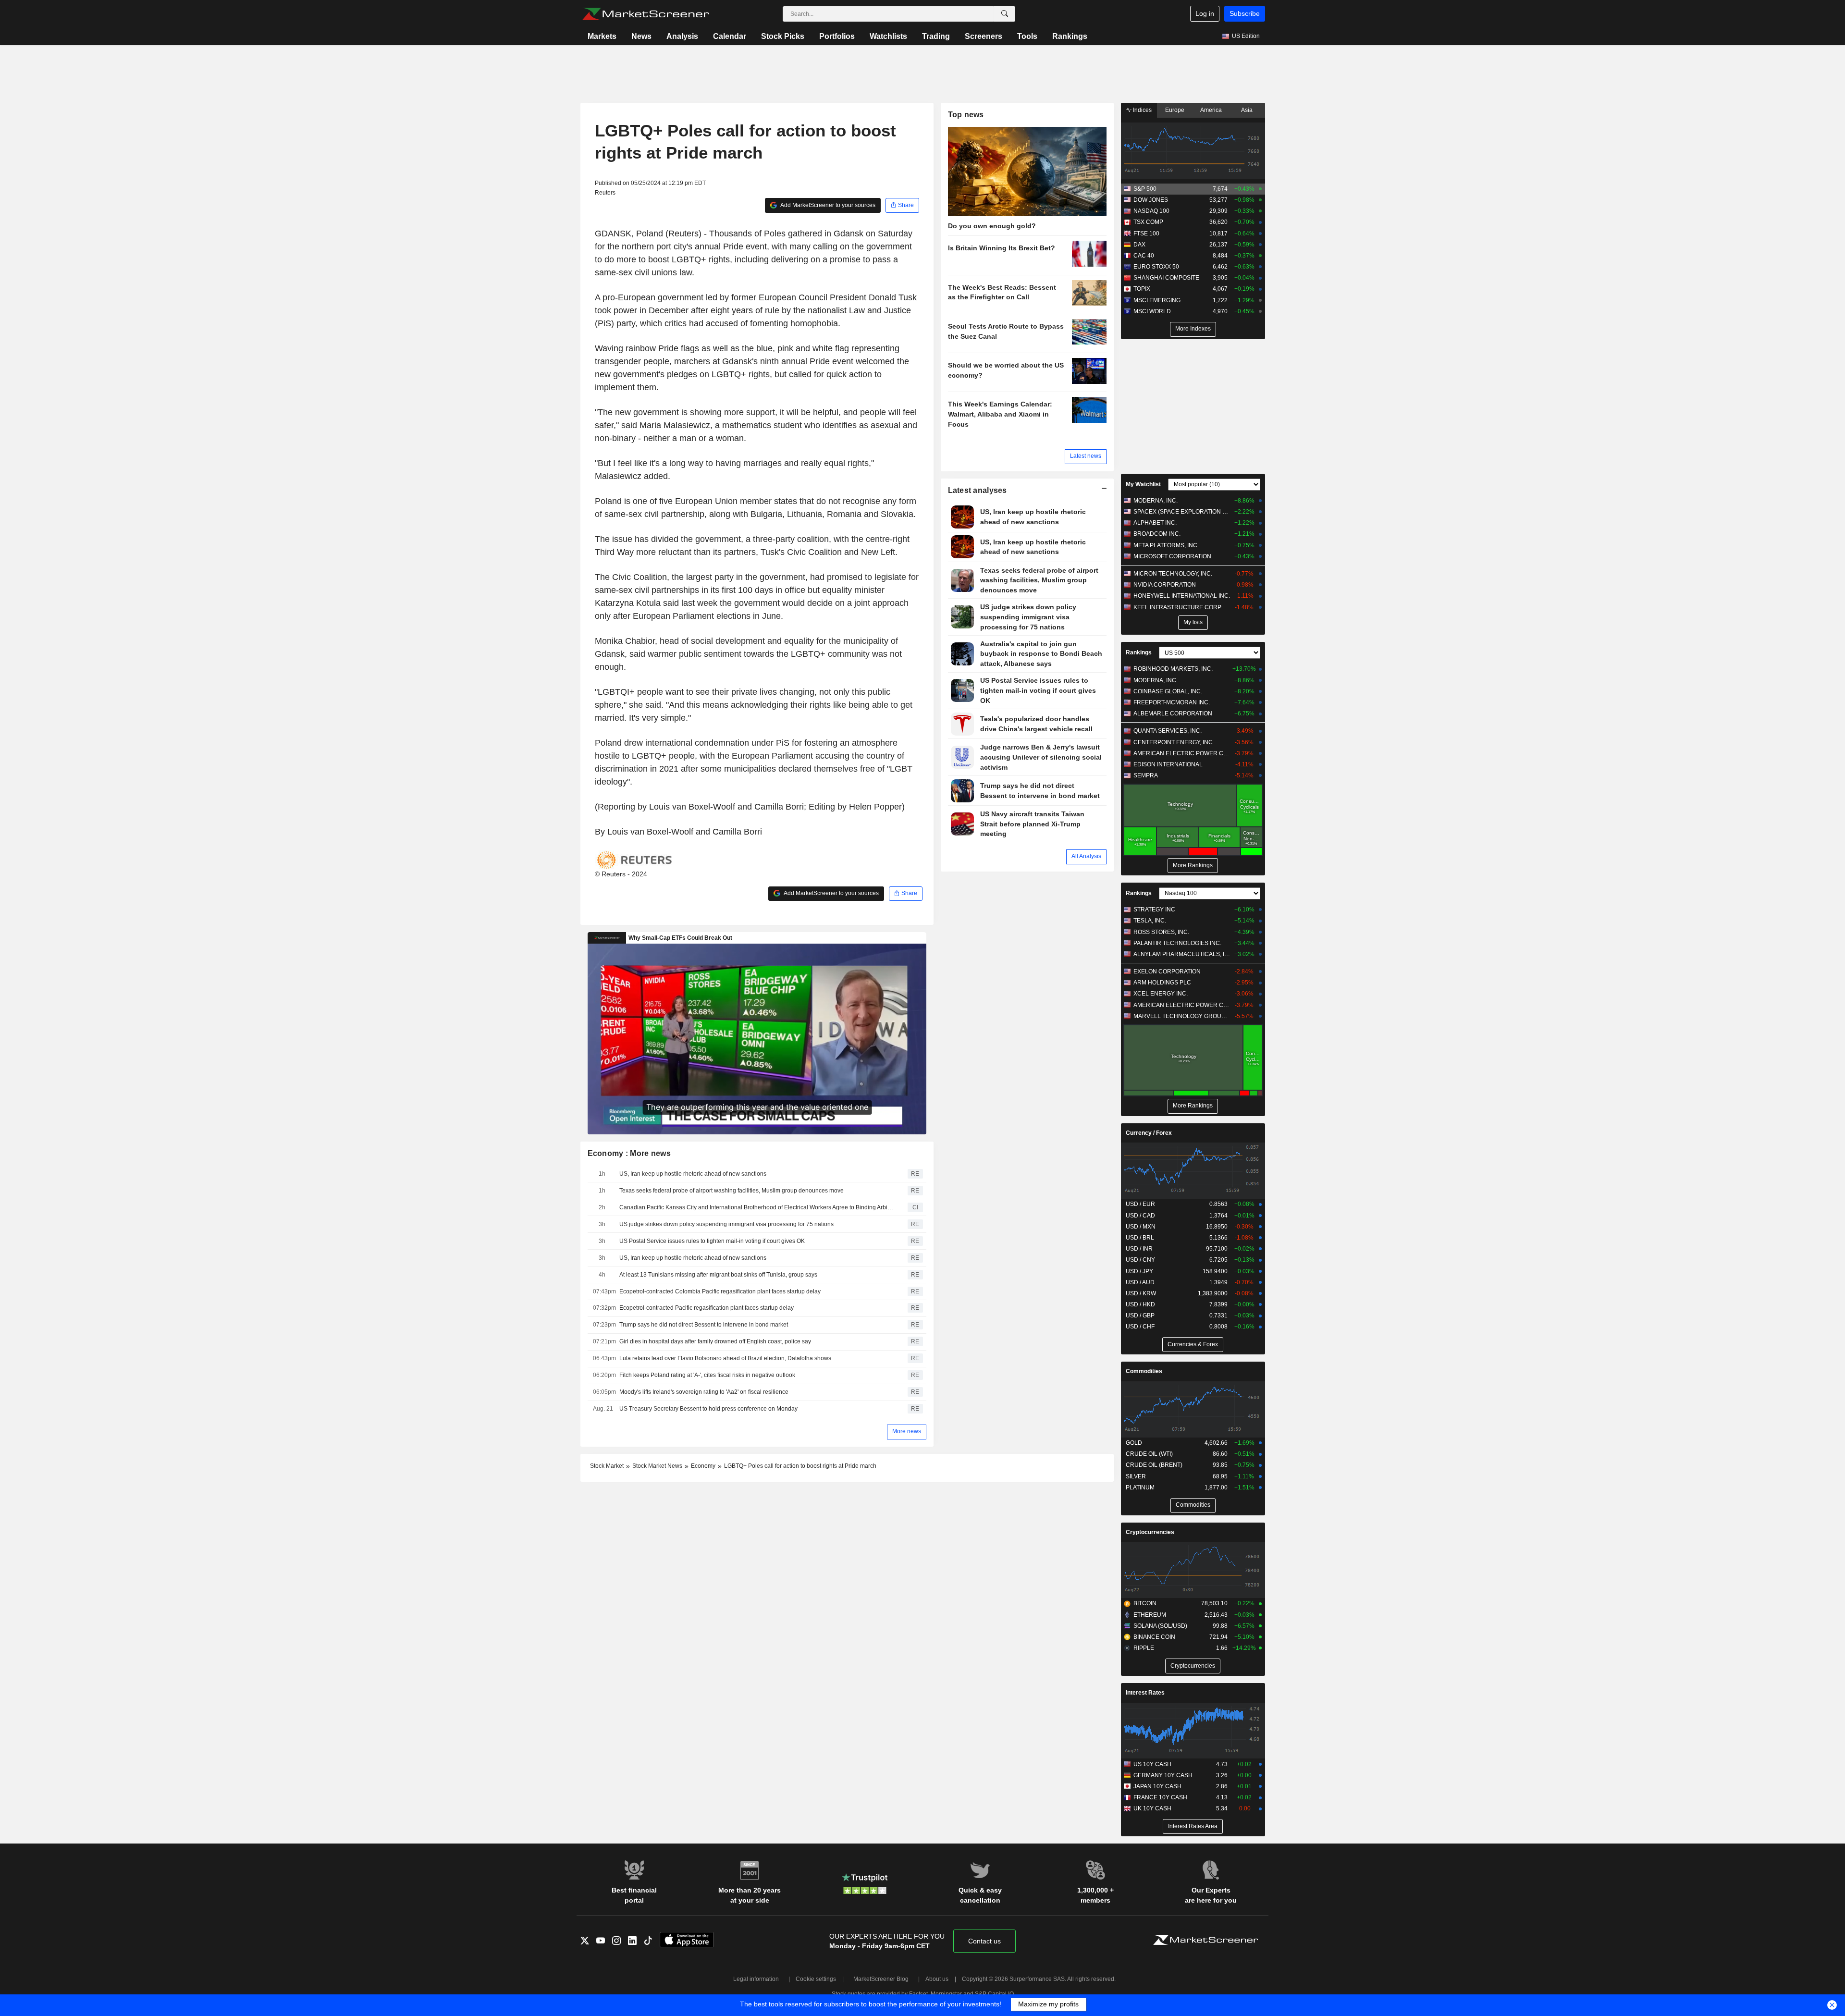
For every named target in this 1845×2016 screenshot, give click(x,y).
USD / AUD (1140, 1282)
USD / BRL (1140, 1238)
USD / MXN (1141, 1227)
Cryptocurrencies (1150, 1532)
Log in (1205, 13)
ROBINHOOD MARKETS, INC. (1173, 669)
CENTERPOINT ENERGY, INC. (1174, 742)
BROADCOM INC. (1157, 534)
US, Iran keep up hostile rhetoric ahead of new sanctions (693, 1174)
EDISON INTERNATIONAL (1168, 764)
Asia (1247, 110)
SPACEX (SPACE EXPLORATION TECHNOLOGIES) (1182, 512)
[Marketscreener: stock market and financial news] (646, 14)
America (1211, 110)
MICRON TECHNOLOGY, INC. (1173, 574)
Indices (1142, 110)
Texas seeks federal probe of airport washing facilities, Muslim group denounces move (732, 1191)
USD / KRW (1141, 1293)
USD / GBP (1140, 1315)
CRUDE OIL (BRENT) (1154, 1465)
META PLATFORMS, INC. (1166, 545)
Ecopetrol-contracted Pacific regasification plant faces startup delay (707, 1308)
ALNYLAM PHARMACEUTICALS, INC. (1182, 954)
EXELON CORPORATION (1167, 971)
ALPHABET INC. (1155, 523)
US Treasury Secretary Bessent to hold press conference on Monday (708, 1409)
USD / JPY (1139, 1271)
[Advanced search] (1005, 14)
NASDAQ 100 (1151, 211)
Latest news (1086, 456)
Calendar (730, 36)
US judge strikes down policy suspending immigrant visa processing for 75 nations (726, 1224)
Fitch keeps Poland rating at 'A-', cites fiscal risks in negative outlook (707, 1375)
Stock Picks (783, 36)
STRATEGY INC (1154, 910)
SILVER (1136, 1476)
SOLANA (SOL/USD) (1160, 1626)
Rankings (1070, 36)
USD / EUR (1140, 1204)
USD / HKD (1140, 1304)
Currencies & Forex (1193, 1344)
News (641, 36)
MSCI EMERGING (1157, 300)
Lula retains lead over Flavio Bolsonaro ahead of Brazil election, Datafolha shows (725, 1358)
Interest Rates (1145, 1693)
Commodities (1144, 1371)
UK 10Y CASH (1152, 1808)
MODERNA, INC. (1156, 501)
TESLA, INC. (1150, 921)
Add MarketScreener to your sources (827, 205)
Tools (1027, 36)
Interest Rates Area (1193, 1826)
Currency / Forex (1149, 1133)
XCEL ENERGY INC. (1161, 994)
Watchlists (888, 36)
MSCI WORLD (1152, 311)
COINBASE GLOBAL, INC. (1168, 691)
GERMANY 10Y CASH (1163, 1775)
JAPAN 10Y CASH (1157, 1786)
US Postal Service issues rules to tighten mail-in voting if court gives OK (712, 1241)
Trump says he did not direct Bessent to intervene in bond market (704, 1325)
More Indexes (1193, 329)
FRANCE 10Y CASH (1160, 1797)
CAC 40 (1144, 256)
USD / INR (1139, 1249)
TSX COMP (1148, 222)
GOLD (1134, 1443)
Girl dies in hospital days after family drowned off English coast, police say (715, 1341)
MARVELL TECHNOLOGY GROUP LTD (1182, 1016)
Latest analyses (978, 490)
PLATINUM (1140, 1487)
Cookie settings (816, 1979)
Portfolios (837, 36)
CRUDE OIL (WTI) (1149, 1454)
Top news (966, 115)
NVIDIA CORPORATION (1165, 585)
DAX (1139, 245)
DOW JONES (1151, 200)
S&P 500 (1145, 189)
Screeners (984, 36)
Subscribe (1245, 13)
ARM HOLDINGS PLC (1162, 983)
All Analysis (1086, 856)
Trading (936, 36)
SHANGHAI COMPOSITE (1166, 278)
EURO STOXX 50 (1156, 267)
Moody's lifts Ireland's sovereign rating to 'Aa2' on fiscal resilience (704, 1392)
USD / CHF (1140, 1327)
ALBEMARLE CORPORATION (1173, 713)
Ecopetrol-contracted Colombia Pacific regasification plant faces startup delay (720, 1291)
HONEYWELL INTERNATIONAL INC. (1182, 596)
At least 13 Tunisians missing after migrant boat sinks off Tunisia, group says (718, 1275)
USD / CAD (1140, 1216)
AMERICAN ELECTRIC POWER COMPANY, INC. (1182, 753)
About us (937, 1979)
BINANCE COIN (1154, 1637)
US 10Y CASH (1152, 1764)
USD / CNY (1140, 1260)
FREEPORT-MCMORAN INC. (1172, 702)
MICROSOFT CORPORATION (1172, 556)
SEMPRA (1146, 775)
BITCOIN (1145, 1603)
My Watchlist (1143, 484)
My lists (1193, 622)
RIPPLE (1144, 1648)
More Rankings (1193, 865)
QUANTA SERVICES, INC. (1168, 731)
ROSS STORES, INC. (1161, 932)
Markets (602, 36)
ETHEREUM (1150, 1615)
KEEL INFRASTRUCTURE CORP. (1178, 607)
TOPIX (1142, 289)
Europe (1175, 110)
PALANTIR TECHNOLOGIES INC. (1177, 943)
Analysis (682, 36)
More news (907, 1431)
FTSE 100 (1146, 234)
